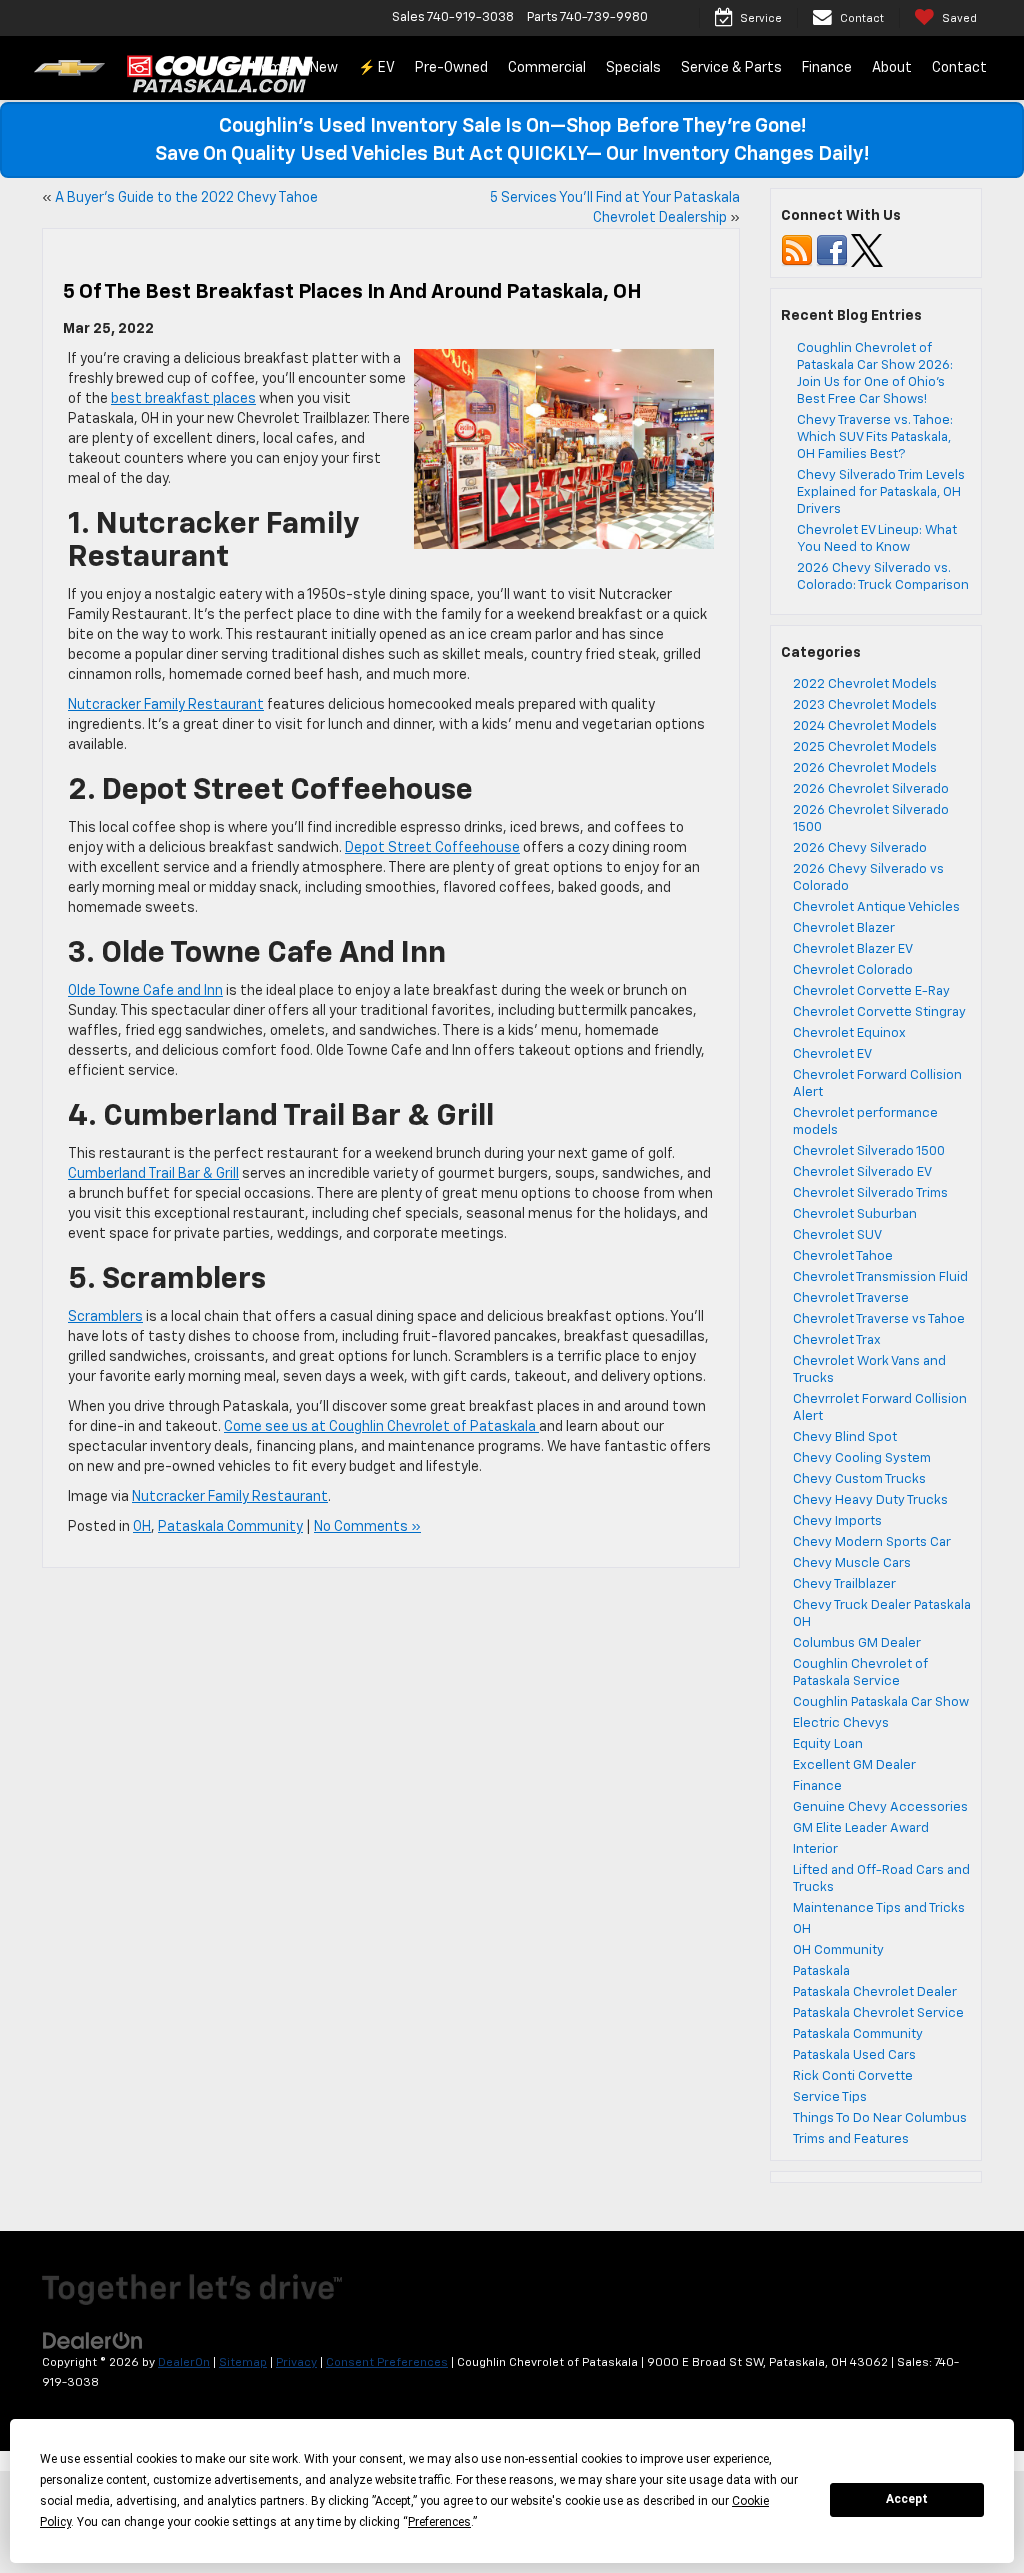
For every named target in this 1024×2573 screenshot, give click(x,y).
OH (142, 1527)
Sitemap (243, 2363)
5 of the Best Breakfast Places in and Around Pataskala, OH (352, 292)
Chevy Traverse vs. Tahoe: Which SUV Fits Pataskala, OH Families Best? (875, 437)
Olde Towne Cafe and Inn (145, 991)
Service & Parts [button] (731, 68)
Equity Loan (828, 1744)
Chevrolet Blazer (844, 928)
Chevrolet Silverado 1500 (869, 1151)
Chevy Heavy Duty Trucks (870, 1500)
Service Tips (830, 2097)
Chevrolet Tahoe (843, 1256)
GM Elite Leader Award (861, 1828)
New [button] (324, 68)
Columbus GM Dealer (857, 1643)
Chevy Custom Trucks (859, 1479)
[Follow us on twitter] (867, 250)
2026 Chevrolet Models (865, 768)
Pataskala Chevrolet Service (878, 2013)
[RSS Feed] (797, 250)
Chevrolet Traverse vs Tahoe (879, 1319)
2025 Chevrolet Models (865, 747)
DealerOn (184, 2363)
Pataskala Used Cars (854, 2055)
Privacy (296, 2363)
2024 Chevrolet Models (865, 726)
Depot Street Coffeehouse (432, 848)
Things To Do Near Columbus (880, 2118)
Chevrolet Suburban (855, 1214)
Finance (817, 1786)
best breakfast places (183, 399)
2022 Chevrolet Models (865, 684)
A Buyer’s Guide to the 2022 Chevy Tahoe (186, 198)
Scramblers (105, 1317)
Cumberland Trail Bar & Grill (153, 1174)
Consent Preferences (387, 2363)
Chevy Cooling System (862, 1458)
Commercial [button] (547, 68)
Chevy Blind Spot (845, 1437)
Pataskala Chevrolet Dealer (875, 1992)
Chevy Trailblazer (844, 1584)
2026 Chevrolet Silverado (871, 789)
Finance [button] (827, 68)
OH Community (838, 1950)
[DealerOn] (93, 2340)
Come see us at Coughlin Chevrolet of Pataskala (381, 1427)
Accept (907, 2499)
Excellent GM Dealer (854, 1765)
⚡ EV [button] (376, 68)
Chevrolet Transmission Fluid (880, 1277)
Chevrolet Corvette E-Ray (871, 991)
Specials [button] (633, 68)
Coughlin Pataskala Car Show (881, 1702)
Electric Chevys (841, 1723)
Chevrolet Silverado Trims (870, 1193)
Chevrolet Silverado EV (862, 1172)
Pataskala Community (230, 1527)
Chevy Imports (837, 1521)
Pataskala (821, 1971)
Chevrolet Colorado (853, 970)
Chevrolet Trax (837, 1340)
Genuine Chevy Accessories (880, 1807)
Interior (815, 1849)
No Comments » (367, 1527)
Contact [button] (959, 68)
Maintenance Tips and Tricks (879, 1908)
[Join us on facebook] (832, 250)
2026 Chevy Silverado (860, 848)
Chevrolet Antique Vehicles (876, 907)
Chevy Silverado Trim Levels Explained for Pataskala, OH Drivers (881, 492)
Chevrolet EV (832, 1054)
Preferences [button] (439, 2522)
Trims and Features (851, 2139)
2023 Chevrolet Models (865, 705)
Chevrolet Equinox (849, 1033)
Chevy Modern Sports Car (872, 1542)
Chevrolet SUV (837, 1235)
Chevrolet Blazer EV (853, 949)
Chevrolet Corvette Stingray (879, 1012)
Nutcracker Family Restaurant (166, 705)
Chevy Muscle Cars (852, 1563)
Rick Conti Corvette (853, 2076)
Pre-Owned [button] (451, 68)
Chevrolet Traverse (851, 1298)
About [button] (892, 68)
